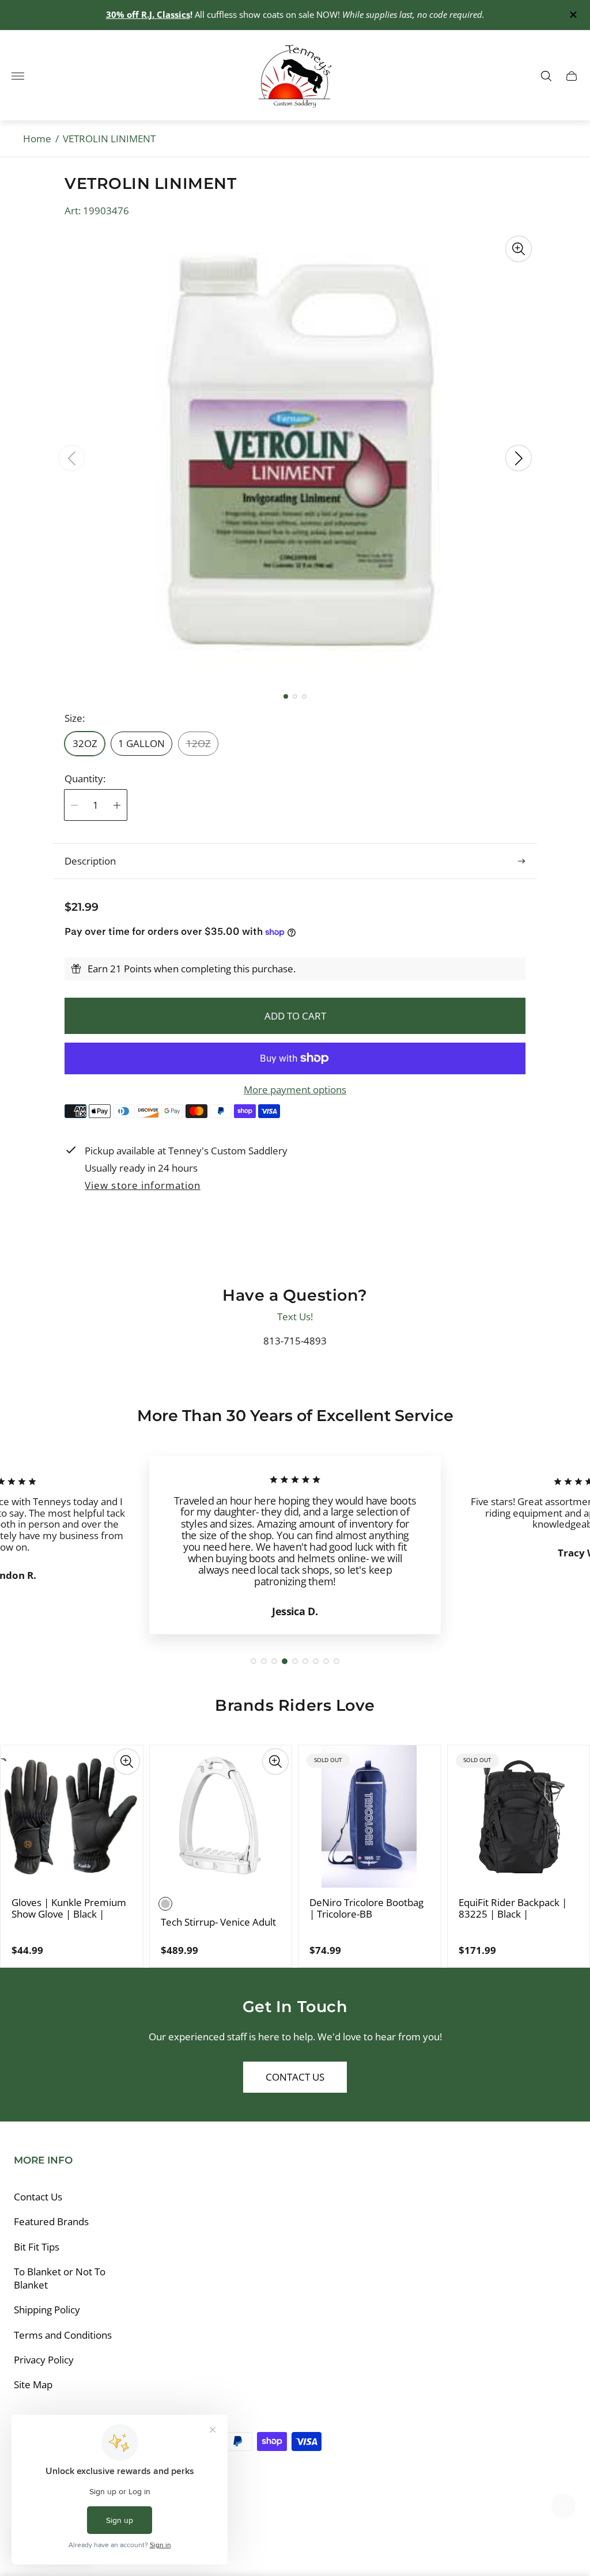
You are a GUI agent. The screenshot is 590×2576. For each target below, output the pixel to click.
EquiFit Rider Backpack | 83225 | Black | (513, 1908)
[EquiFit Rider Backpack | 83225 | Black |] (519, 1817)
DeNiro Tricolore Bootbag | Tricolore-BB (366, 1908)
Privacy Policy (44, 2360)
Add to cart (295, 1016)
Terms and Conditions (63, 2335)
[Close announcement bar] (572, 15)
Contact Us (295, 2077)
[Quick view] (127, 1761)
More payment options (295, 1090)
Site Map (33, 2384)
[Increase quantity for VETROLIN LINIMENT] (117, 805)
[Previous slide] (71, 458)
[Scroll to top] (563, 2506)
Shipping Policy (47, 2310)
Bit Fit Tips (37, 2247)
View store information (142, 1186)
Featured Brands (51, 2221)
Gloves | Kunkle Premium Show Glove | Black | (69, 1908)
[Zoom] (519, 249)
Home (37, 139)
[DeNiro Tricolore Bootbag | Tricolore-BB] (370, 1817)
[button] (286, 696)
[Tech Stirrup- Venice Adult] (221, 1817)
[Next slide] (519, 458)
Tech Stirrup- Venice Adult (218, 1922)
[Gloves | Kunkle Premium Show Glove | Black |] (72, 1817)
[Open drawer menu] (18, 76)
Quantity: (85, 779)
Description (90, 861)
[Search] (546, 76)
